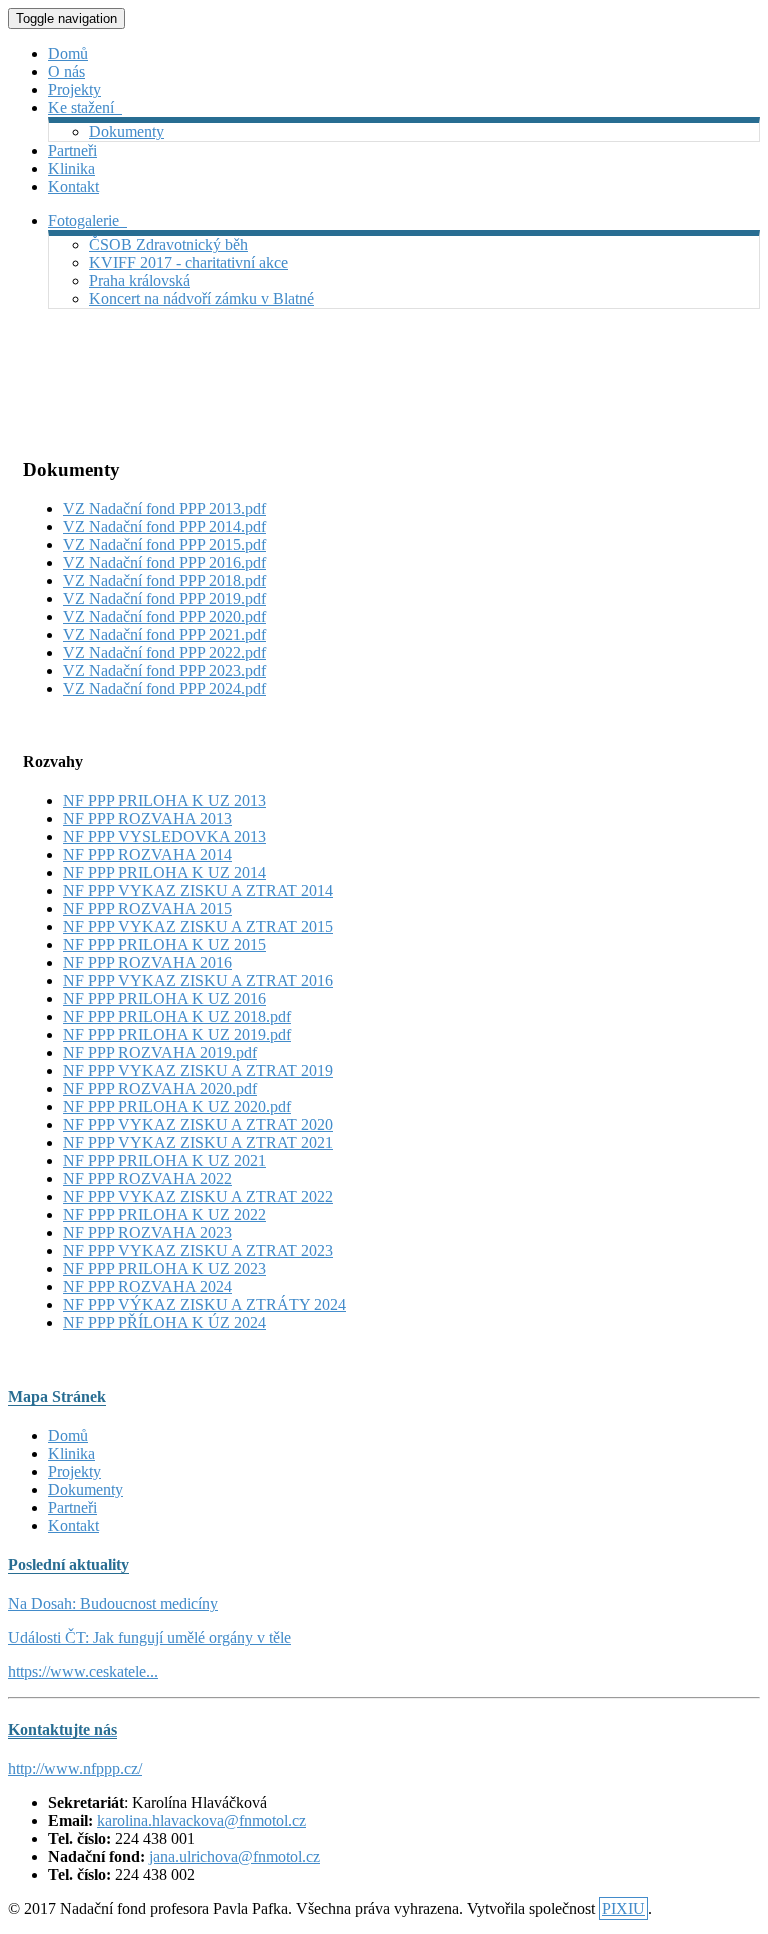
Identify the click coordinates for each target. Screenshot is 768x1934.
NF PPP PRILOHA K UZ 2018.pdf (177, 1016)
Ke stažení (85, 107)
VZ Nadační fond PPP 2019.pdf (164, 598)
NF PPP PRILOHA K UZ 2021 (164, 1160)
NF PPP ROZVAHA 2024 (147, 1286)
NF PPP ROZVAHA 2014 (147, 854)
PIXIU (623, 1908)
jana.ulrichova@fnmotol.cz (234, 1856)
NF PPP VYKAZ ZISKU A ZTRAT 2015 (198, 926)
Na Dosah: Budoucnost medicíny (113, 1603)
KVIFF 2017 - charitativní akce (188, 262)
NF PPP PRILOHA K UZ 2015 (164, 944)
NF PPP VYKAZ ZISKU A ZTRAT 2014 (198, 890)
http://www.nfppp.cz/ (75, 1768)
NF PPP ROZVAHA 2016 (147, 962)
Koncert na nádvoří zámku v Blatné (201, 298)
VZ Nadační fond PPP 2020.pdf (164, 616)
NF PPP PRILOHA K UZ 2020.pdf (177, 1106)
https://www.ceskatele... (83, 1671)
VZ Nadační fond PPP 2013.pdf (164, 508)
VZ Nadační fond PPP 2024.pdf (164, 688)
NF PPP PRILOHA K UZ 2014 (164, 872)
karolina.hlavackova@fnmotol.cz (201, 1820)
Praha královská (139, 280)
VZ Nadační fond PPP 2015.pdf (164, 544)
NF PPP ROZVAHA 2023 (147, 1232)
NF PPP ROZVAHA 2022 (147, 1178)
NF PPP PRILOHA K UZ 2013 (164, 800)
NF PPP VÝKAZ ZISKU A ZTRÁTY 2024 (204, 1304)
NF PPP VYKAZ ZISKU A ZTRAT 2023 (198, 1250)
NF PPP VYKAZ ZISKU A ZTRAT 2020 (198, 1124)
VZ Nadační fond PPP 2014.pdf (164, 526)
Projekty (74, 89)
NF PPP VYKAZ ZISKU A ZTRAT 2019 (198, 1070)
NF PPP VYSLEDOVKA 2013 (164, 836)
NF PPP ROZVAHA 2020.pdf (160, 1088)
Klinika (71, 168)
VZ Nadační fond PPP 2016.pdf (164, 562)
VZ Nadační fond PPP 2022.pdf (164, 652)
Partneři (72, 150)
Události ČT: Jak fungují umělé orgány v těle (149, 1637)
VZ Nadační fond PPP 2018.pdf (164, 580)
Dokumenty (126, 131)
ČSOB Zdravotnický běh (168, 244)
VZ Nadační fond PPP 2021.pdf (164, 634)
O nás (66, 71)
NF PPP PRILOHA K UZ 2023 (164, 1268)
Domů (68, 53)
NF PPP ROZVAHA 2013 (147, 818)
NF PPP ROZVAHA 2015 (147, 908)
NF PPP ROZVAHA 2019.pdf (160, 1052)
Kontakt (73, 186)
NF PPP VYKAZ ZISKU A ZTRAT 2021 (198, 1142)
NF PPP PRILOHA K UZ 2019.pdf (177, 1034)
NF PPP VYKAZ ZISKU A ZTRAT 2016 (198, 980)
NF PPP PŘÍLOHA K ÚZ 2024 (164, 1322)
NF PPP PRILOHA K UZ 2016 (164, 998)
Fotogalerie (87, 220)
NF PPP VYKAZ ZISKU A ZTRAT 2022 (198, 1196)
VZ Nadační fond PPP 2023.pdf (164, 670)
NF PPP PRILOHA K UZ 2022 (164, 1214)
